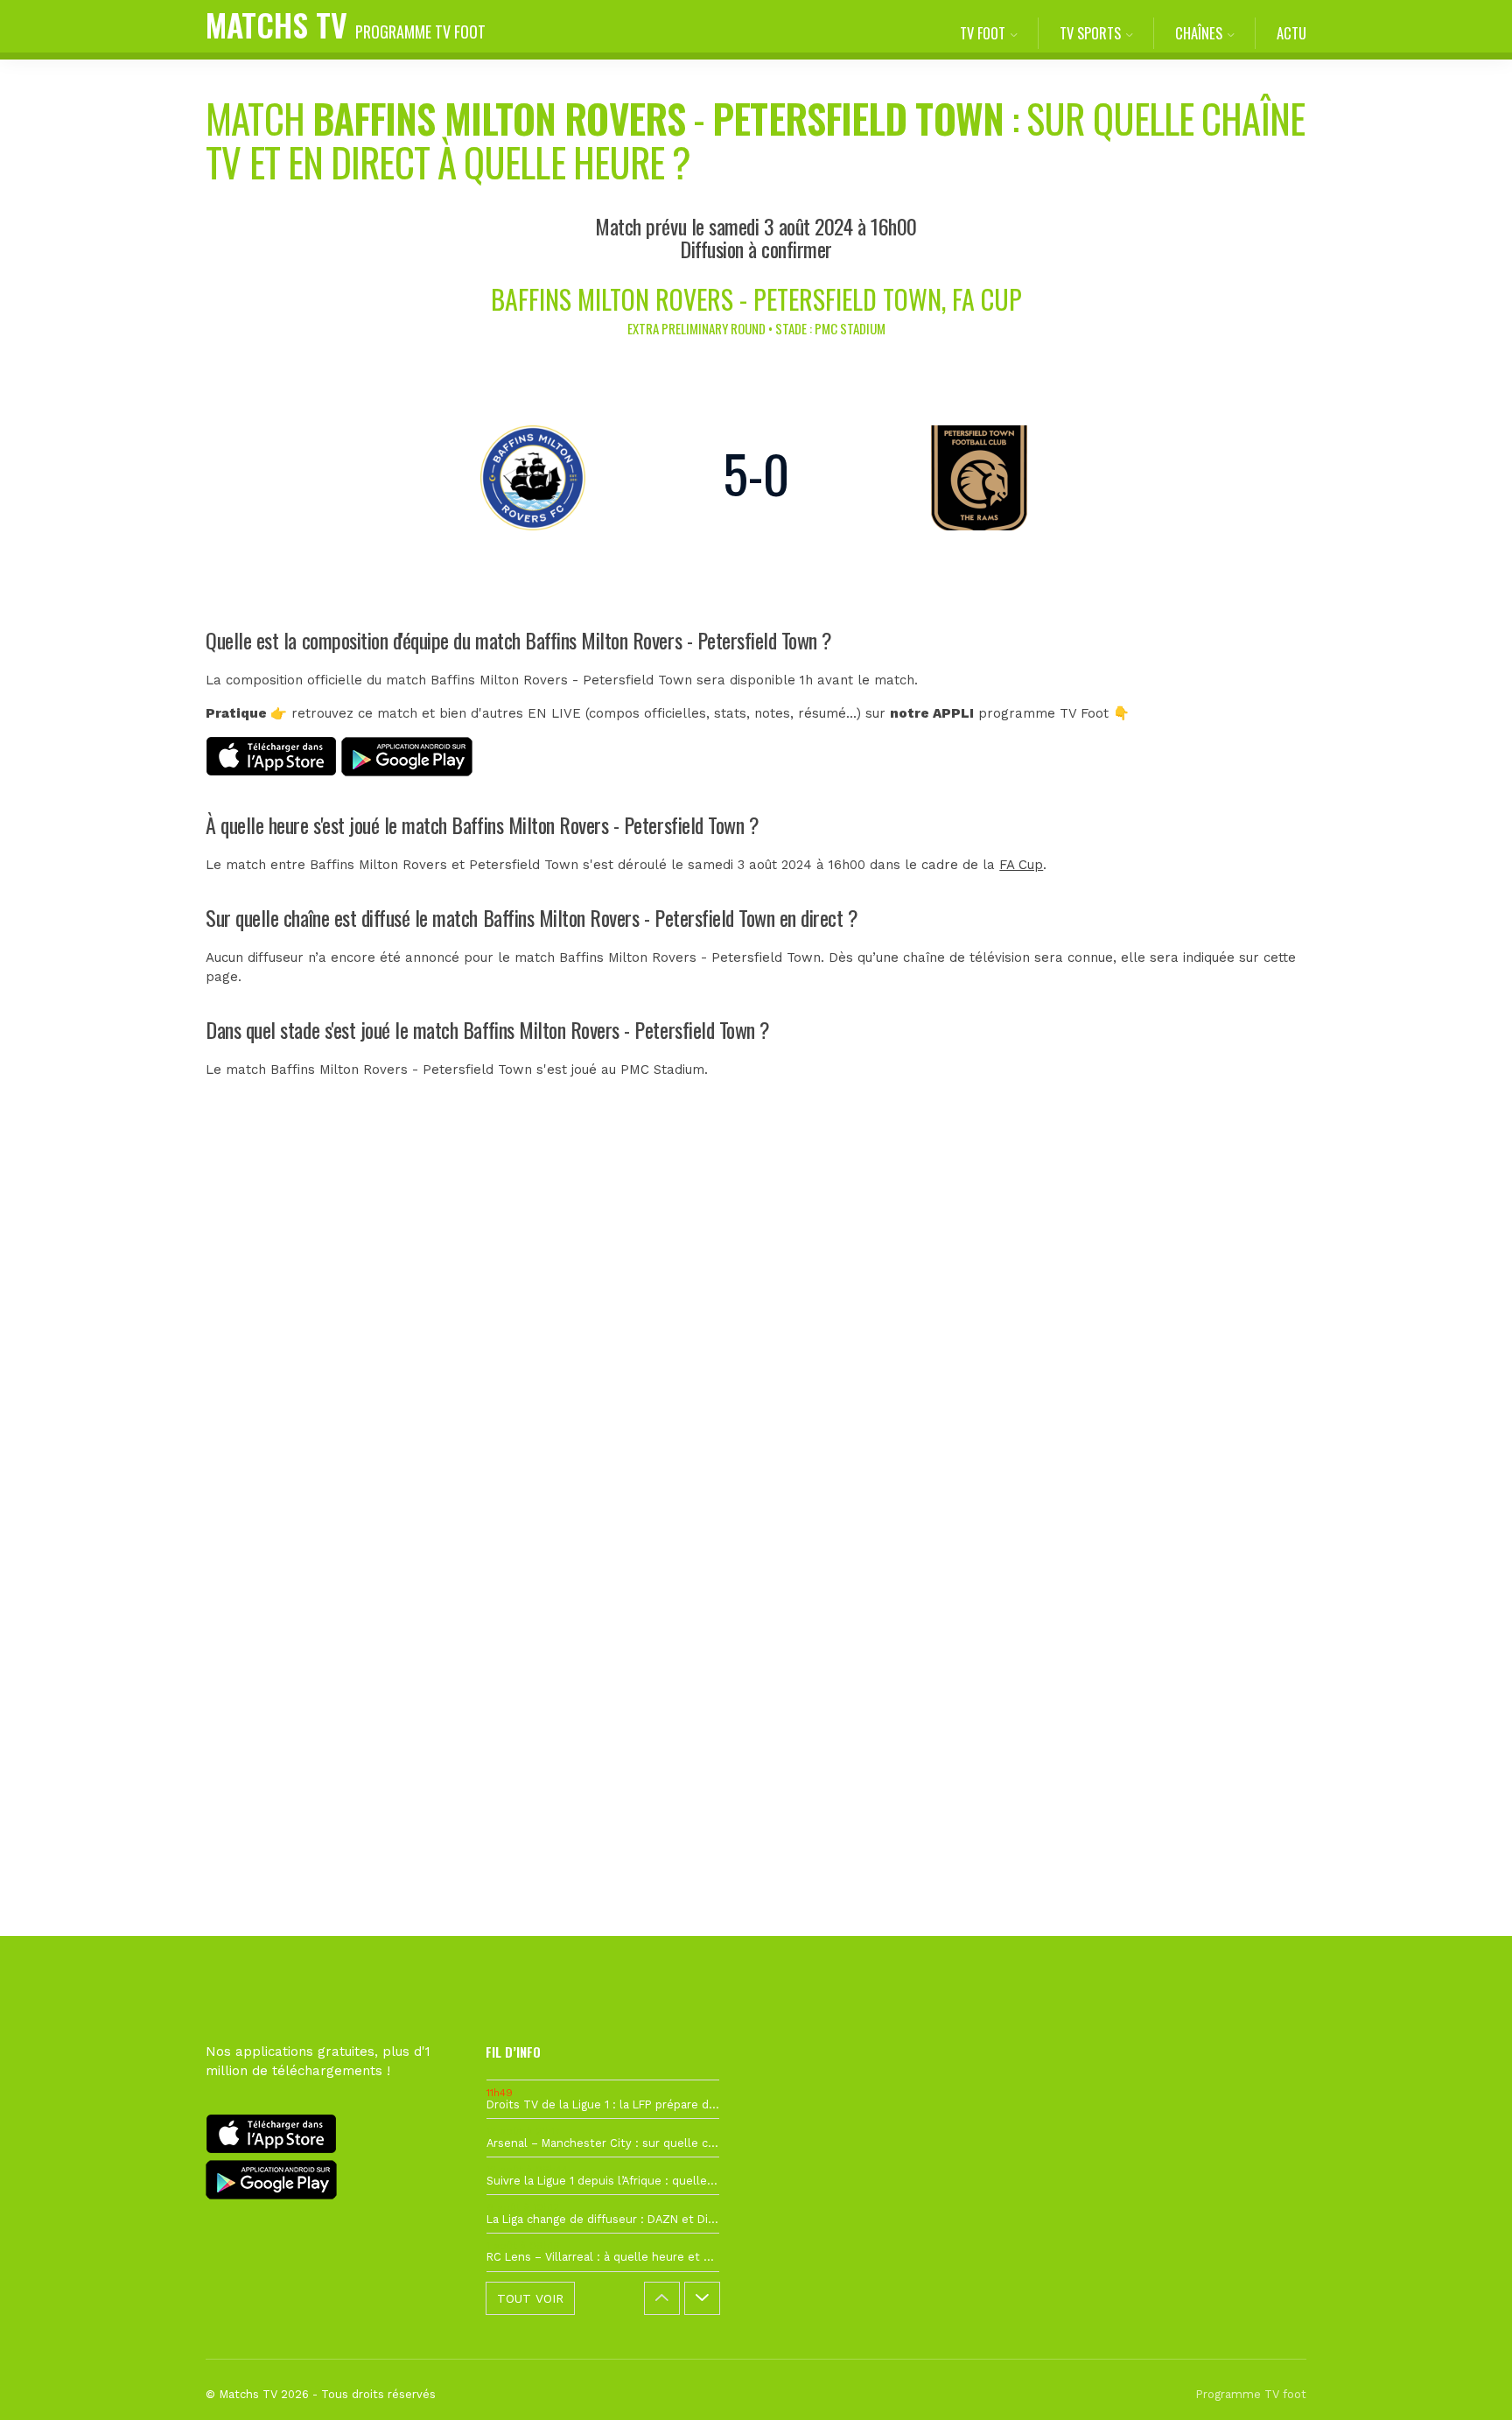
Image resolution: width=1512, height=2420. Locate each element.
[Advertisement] (756, 1428)
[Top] (1465, 2381)
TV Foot (983, 33)
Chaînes (1199, 33)
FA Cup (1021, 865)
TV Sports (1090, 33)
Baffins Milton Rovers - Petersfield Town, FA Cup (756, 299)
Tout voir (530, 2298)
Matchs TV (346, 24)
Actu (1291, 33)
